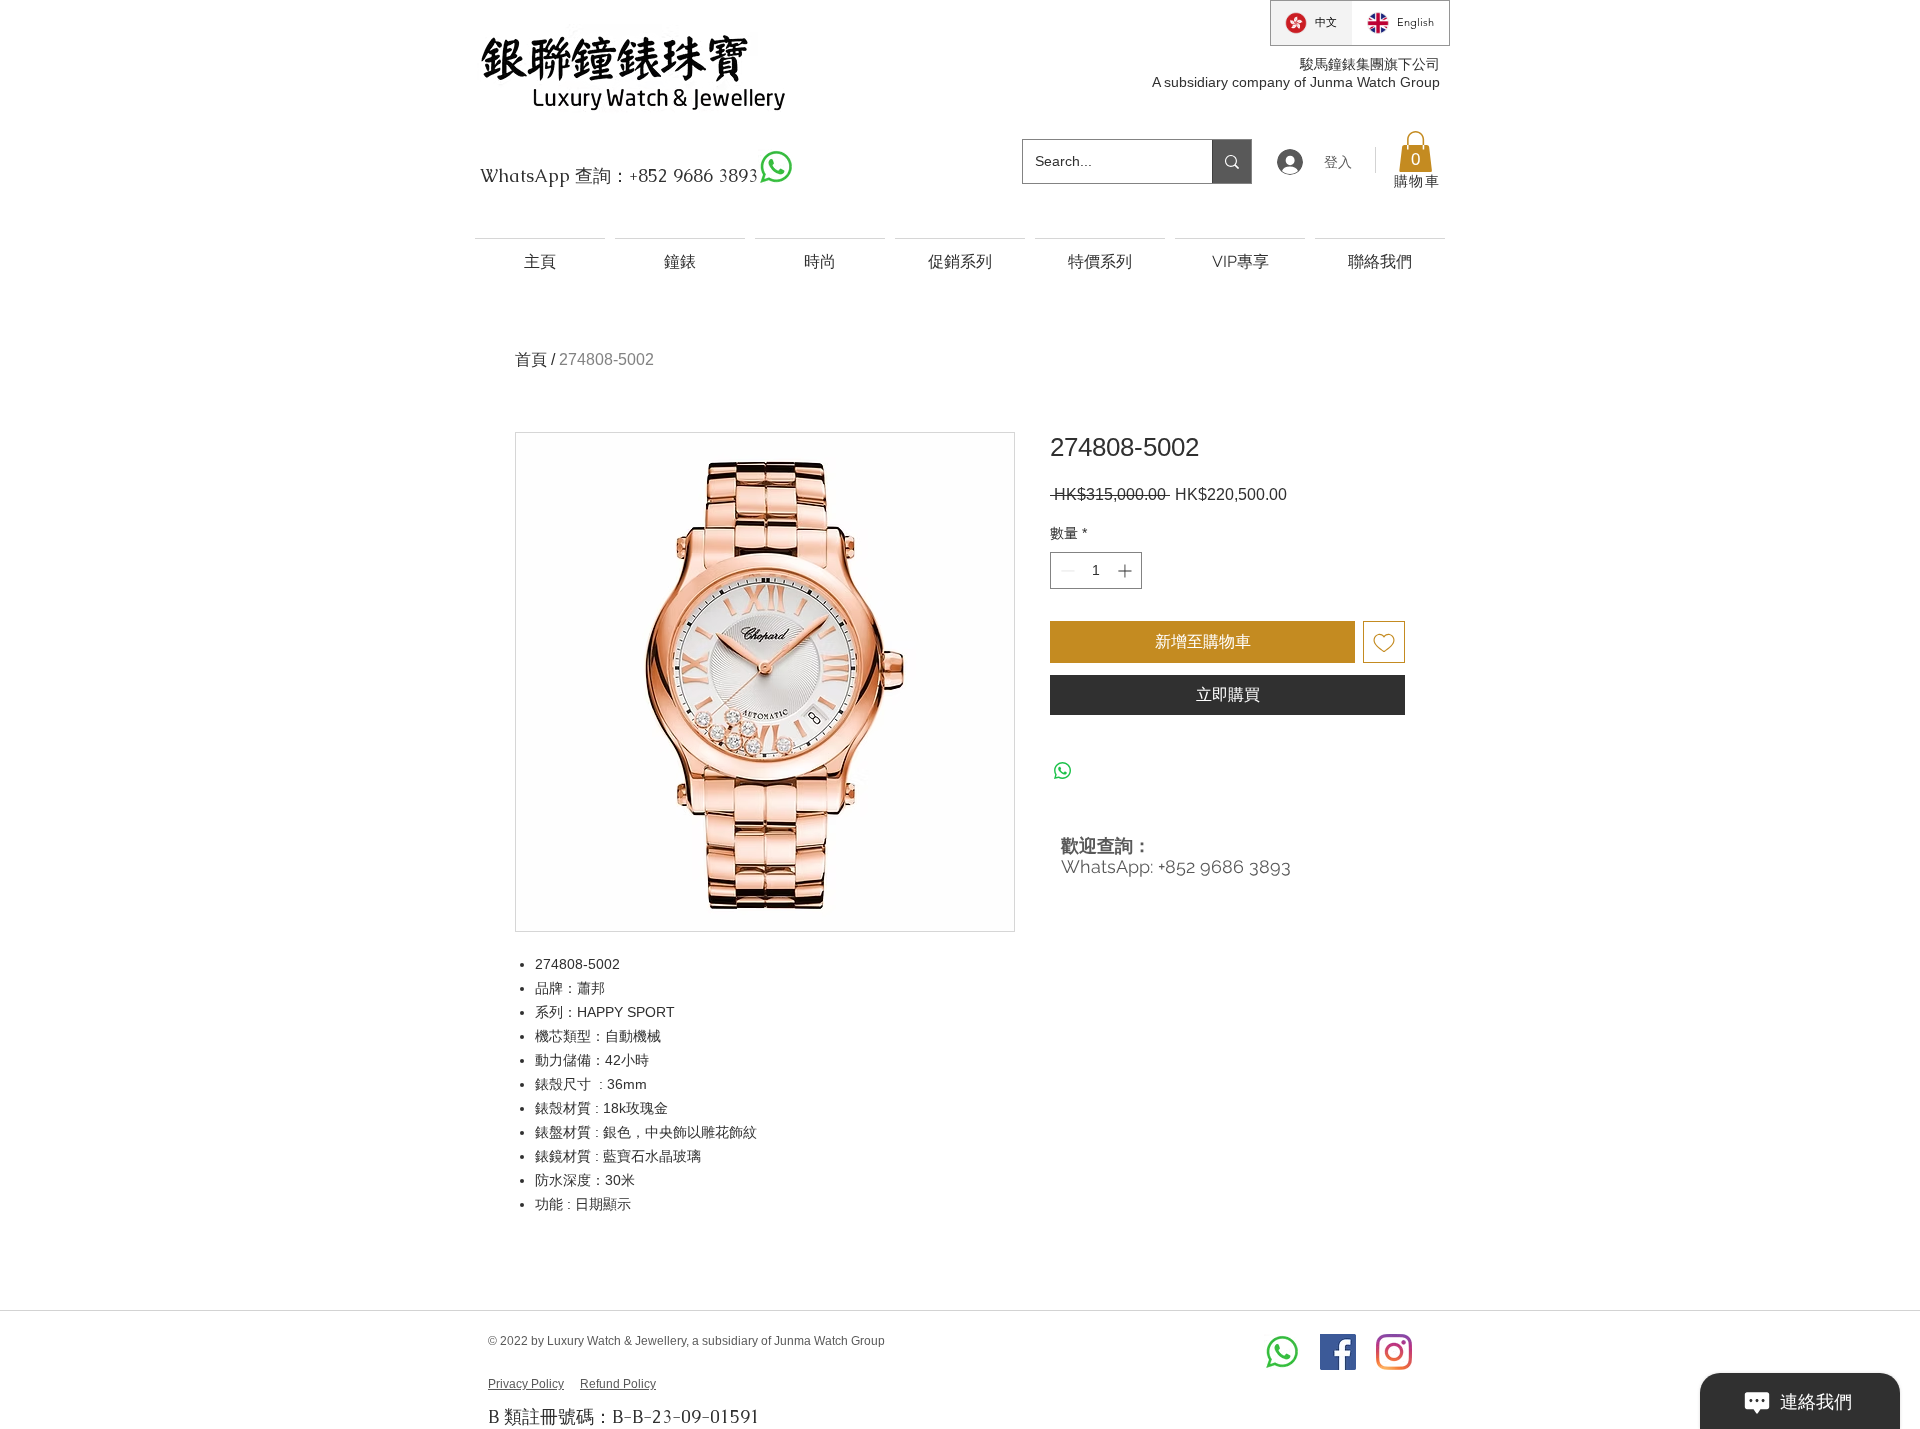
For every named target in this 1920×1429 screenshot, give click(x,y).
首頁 (531, 359)
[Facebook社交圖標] (1338, 1352)
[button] (1415, 152)
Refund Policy (618, 1384)
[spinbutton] (1096, 570)
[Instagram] (1394, 1352)
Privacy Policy (526, 1384)
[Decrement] (1065, 570)
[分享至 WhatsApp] (1063, 771)
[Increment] (1126, 570)
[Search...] (1231, 161)
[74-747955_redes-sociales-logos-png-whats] (776, 167)
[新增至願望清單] (1384, 642)
